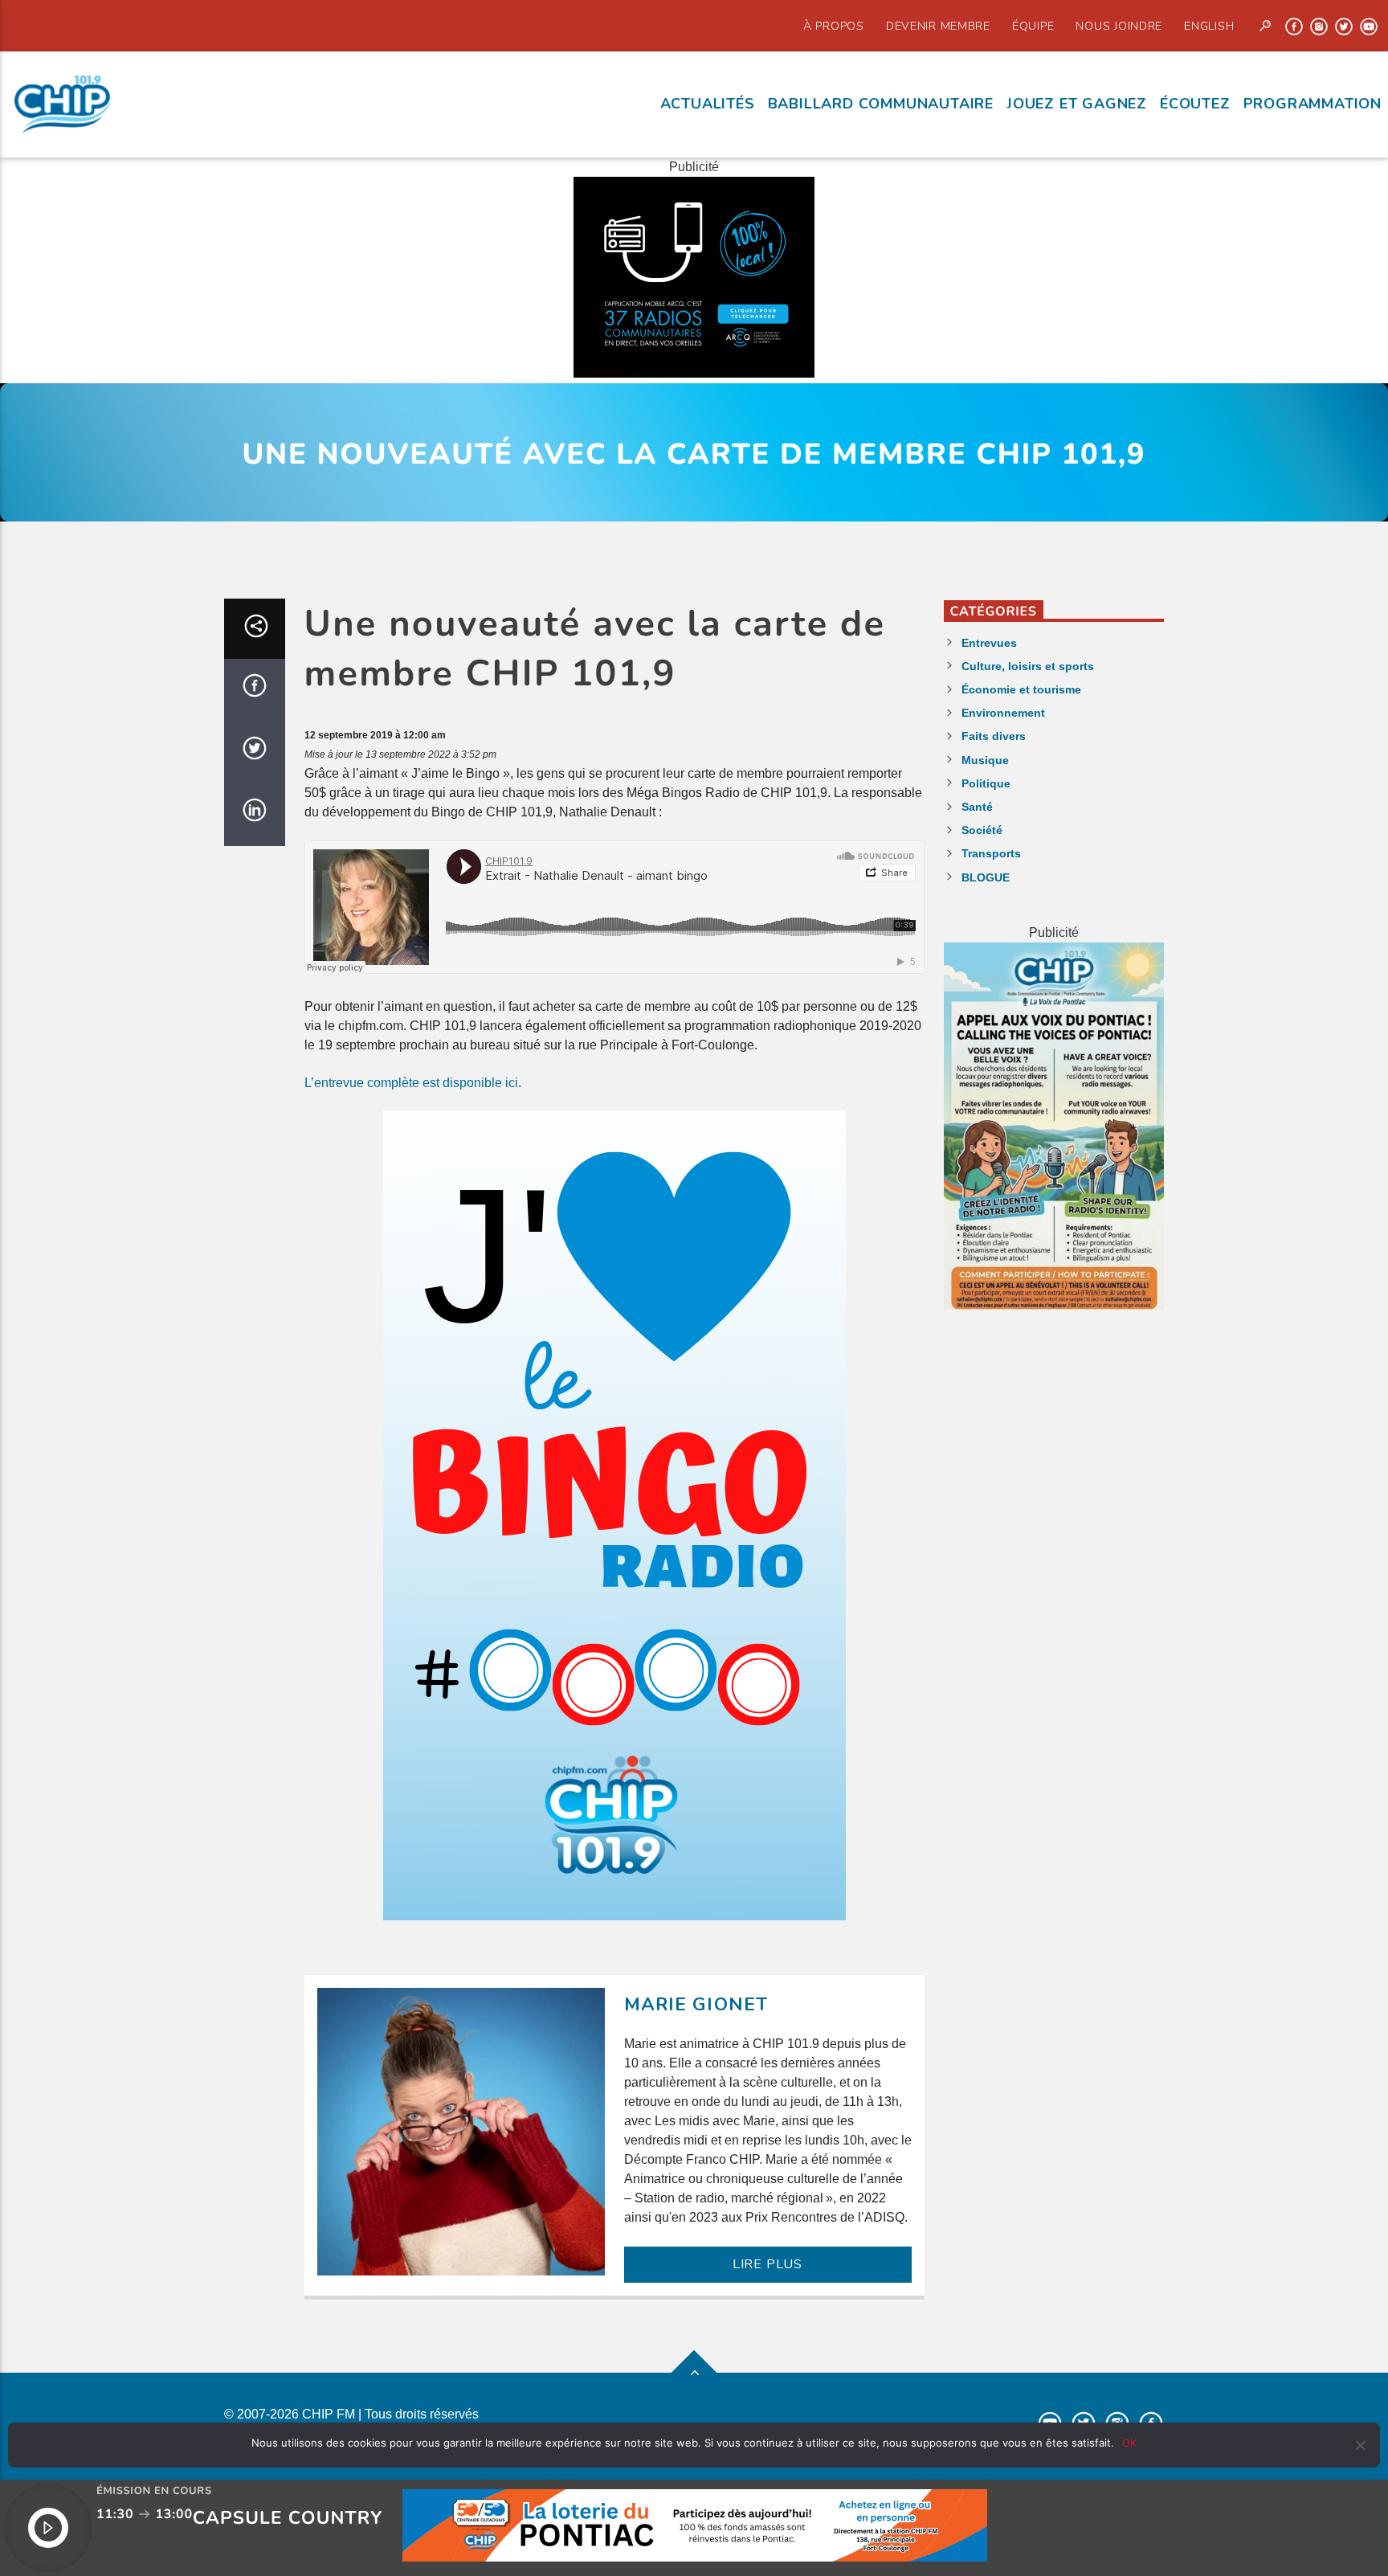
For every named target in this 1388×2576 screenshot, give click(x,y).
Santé (977, 807)
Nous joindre (1119, 26)
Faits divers (994, 736)
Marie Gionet (696, 2004)
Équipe (1033, 26)
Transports (991, 853)
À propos (834, 26)
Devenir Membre (938, 26)
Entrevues (989, 643)
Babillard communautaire (881, 104)
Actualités (708, 104)
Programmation (1312, 104)
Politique (986, 783)
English (1209, 26)
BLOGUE (986, 877)
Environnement (1003, 713)
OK (1129, 2443)
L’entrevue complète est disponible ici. (413, 1083)
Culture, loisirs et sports (1028, 666)
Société (982, 830)
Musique (985, 760)
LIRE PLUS (767, 2264)
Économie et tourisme (1021, 689)
